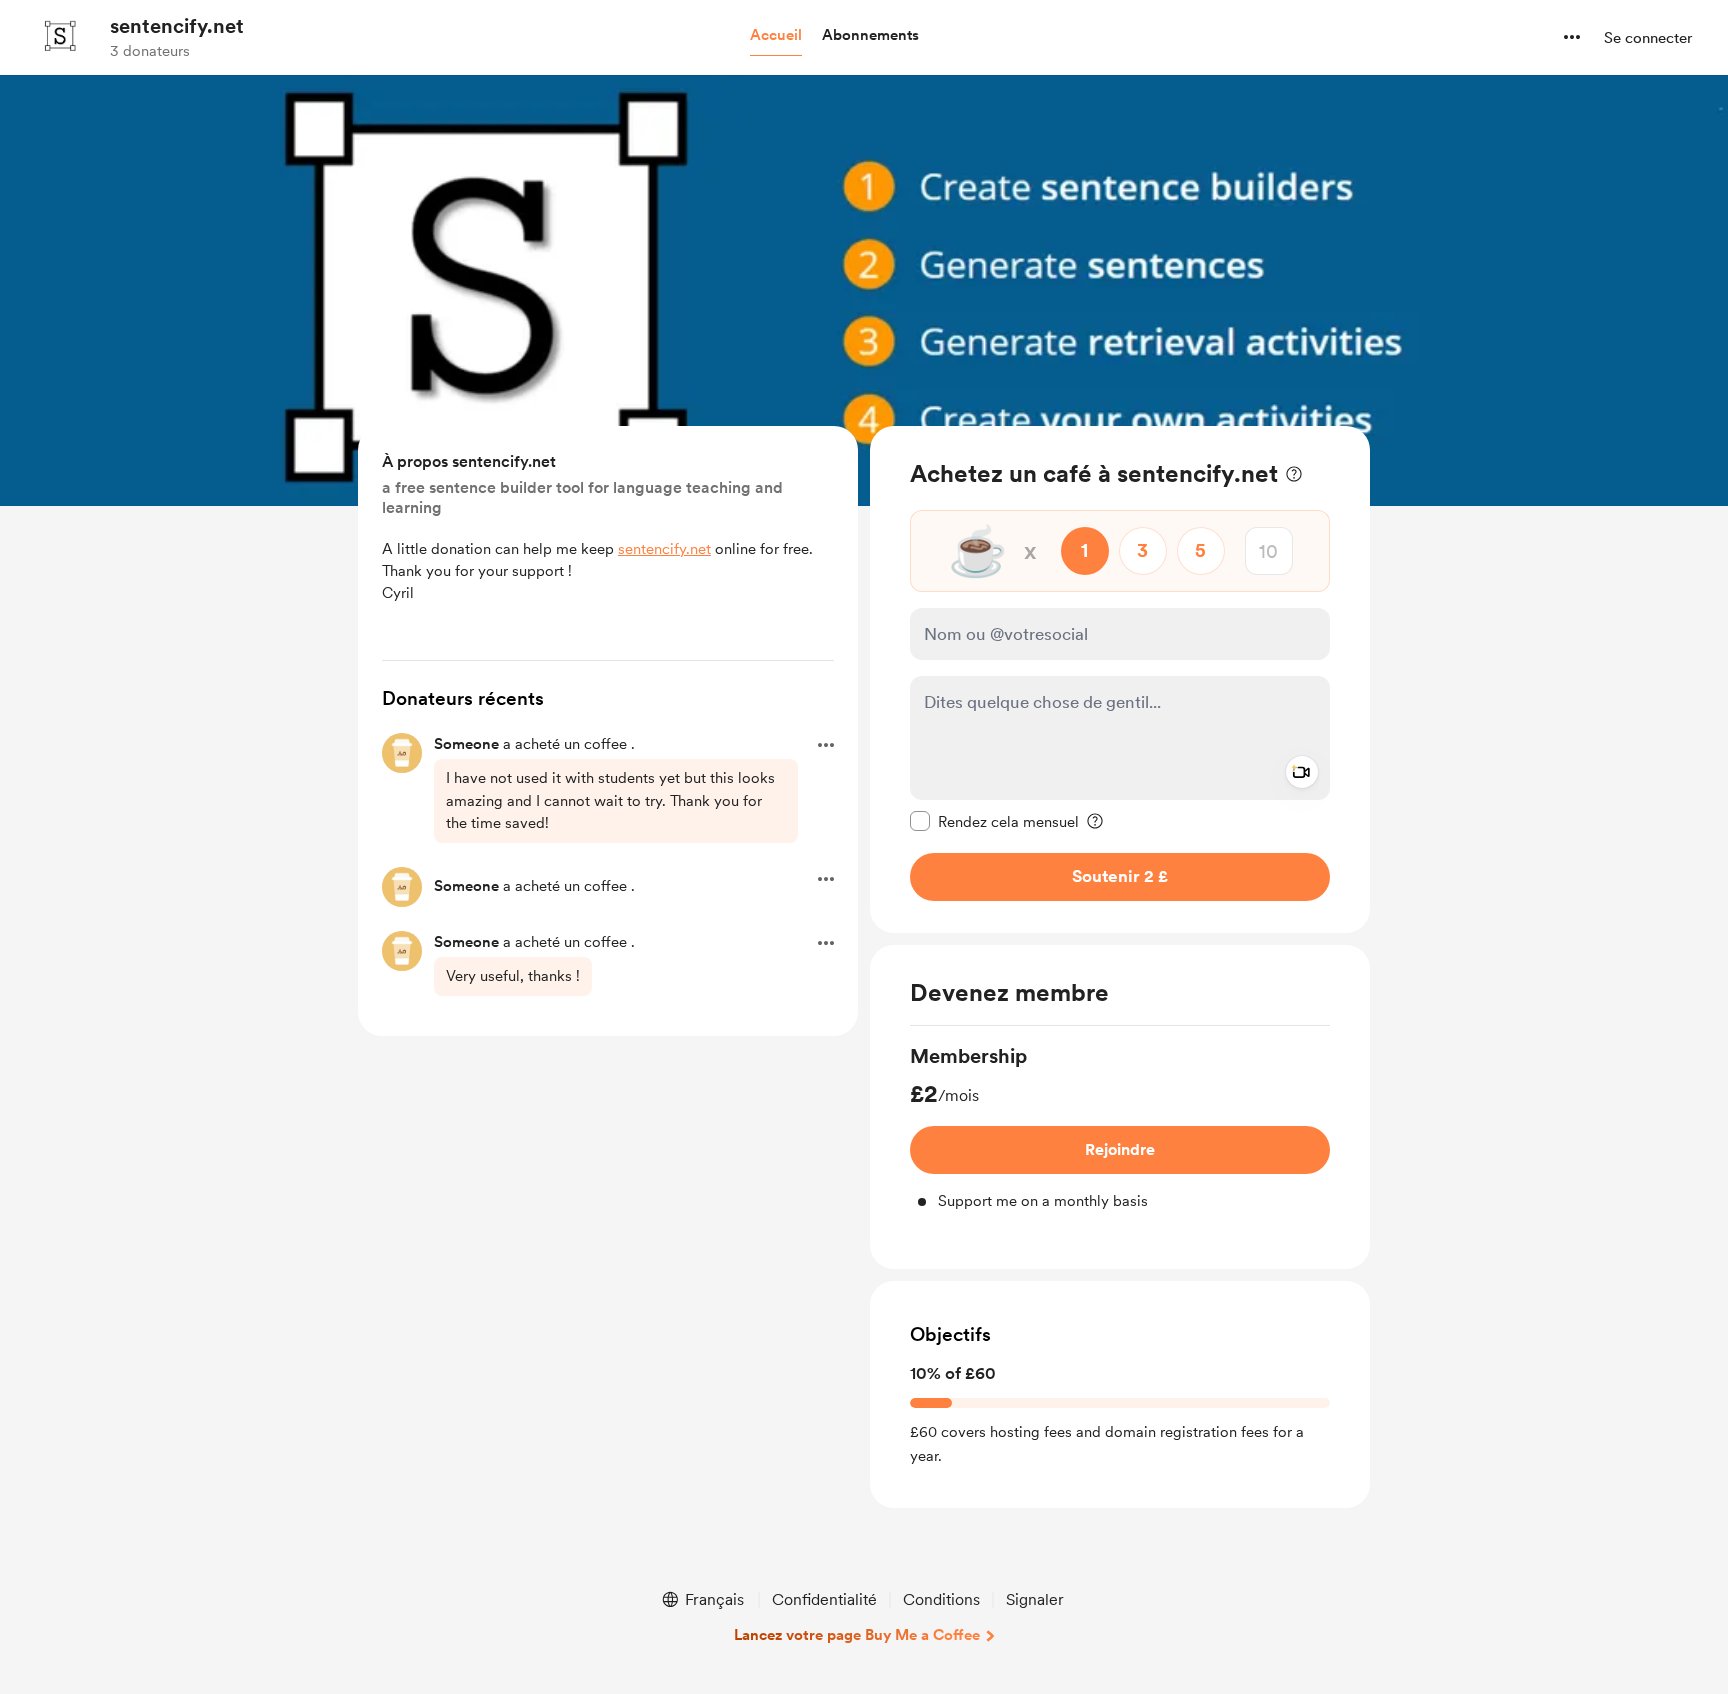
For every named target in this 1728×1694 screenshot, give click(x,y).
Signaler (1035, 1599)
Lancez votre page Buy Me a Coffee (857, 1635)
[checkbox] (994, 821)
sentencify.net (177, 26)
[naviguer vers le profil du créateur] (61, 37)
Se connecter (1648, 38)
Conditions (941, 1599)
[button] (776, 36)
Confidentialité (824, 1599)
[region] (1120, 679)
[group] (1120, 1127)
